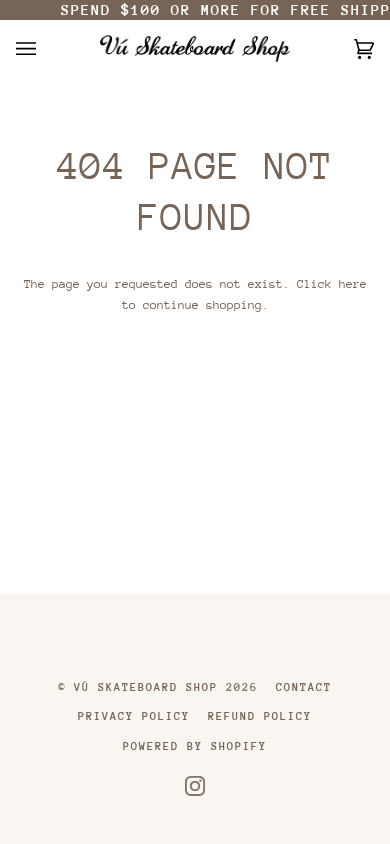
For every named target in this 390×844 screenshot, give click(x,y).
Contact (304, 687)
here (353, 284)
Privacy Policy (134, 716)
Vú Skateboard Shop (146, 687)
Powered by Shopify (195, 746)
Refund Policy (260, 716)
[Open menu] (46, 48)
